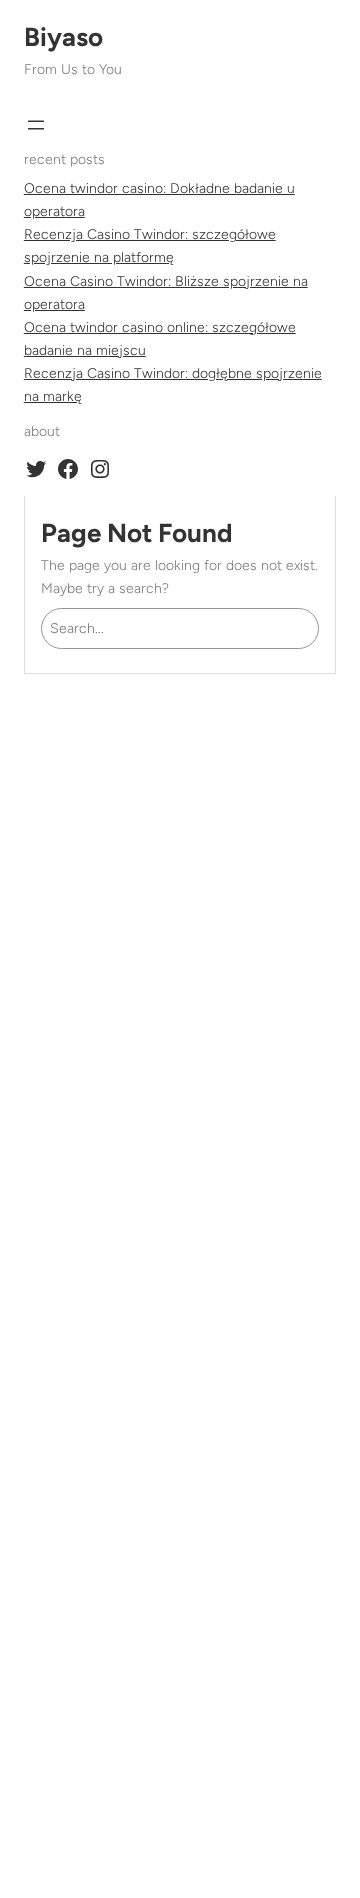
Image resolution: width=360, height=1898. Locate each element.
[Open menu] (36, 125)
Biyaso (63, 37)
